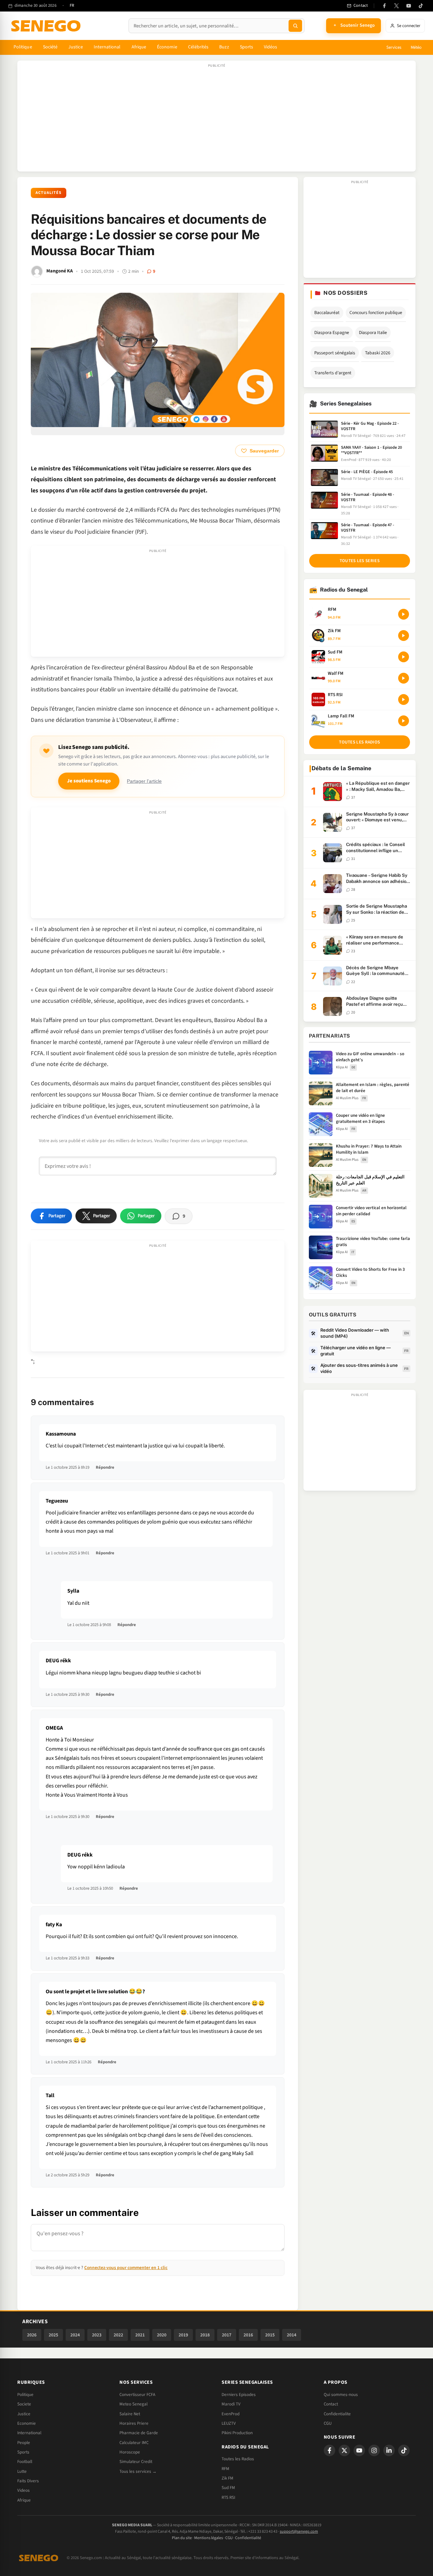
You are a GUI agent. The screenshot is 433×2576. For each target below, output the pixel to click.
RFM (225, 2469)
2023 (97, 2335)
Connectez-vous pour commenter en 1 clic (126, 2268)
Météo (416, 47)
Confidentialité (248, 2538)
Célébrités (198, 47)
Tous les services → (138, 2471)
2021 (140, 2335)
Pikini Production (237, 2433)
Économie (167, 47)
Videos (24, 2490)
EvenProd (231, 2414)
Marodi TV (231, 2404)
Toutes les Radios (238, 2459)
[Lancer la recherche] (295, 26)
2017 (227, 2335)
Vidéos (270, 47)
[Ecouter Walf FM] (404, 678)
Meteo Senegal (133, 2404)
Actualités (49, 193)
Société (50, 47)
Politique (23, 47)
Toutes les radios (359, 742)
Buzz (224, 47)
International (107, 47)
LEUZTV (229, 2423)
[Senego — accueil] (47, 26)
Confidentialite (337, 2414)
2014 (292, 2335)
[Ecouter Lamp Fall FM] (404, 721)
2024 (75, 2335)
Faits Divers (28, 2481)
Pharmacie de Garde (139, 2433)
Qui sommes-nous (341, 2395)
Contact (331, 2404)
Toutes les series (360, 561)
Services (394, 47)
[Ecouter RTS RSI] (404, 699)
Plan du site (182, 2538)
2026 (32, 2335)
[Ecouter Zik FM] (404, 636)
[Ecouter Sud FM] (404, 657)
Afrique (139, 47)
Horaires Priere (134, 2423)
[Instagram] (374, 2450)
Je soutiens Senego (89, 781)
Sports (246, 47)
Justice (76, 47)
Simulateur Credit (136, 2462)
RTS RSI (228, 2497)
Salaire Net (130, 2414)
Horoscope (130, 2452)
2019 (183, 2335)
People (24, 2443)
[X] (344, 2450)
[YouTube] (409, 6)
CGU (328, 2423)
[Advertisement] (216, 119)
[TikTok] (421, 6)
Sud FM (228, 2488)
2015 (270, 2335)
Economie (27, 2423)
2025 (53, 2335)
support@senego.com (299, 2531)
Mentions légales (209, 2538)
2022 (118, 2335)
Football (25, 2462)
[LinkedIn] (389, 2450)
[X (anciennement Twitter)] (396, 6)
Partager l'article (144, 781)
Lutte (22, 2471)
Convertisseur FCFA (137, 2395)
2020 (162, 2335)
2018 (205, 2335)
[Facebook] (384, 6)
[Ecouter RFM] (404, 614)
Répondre (105, 1467)
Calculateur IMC (134, 2443)
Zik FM (227, 2478)
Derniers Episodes (239, 2395)
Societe (24, 2404)
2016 (248, 2335)
